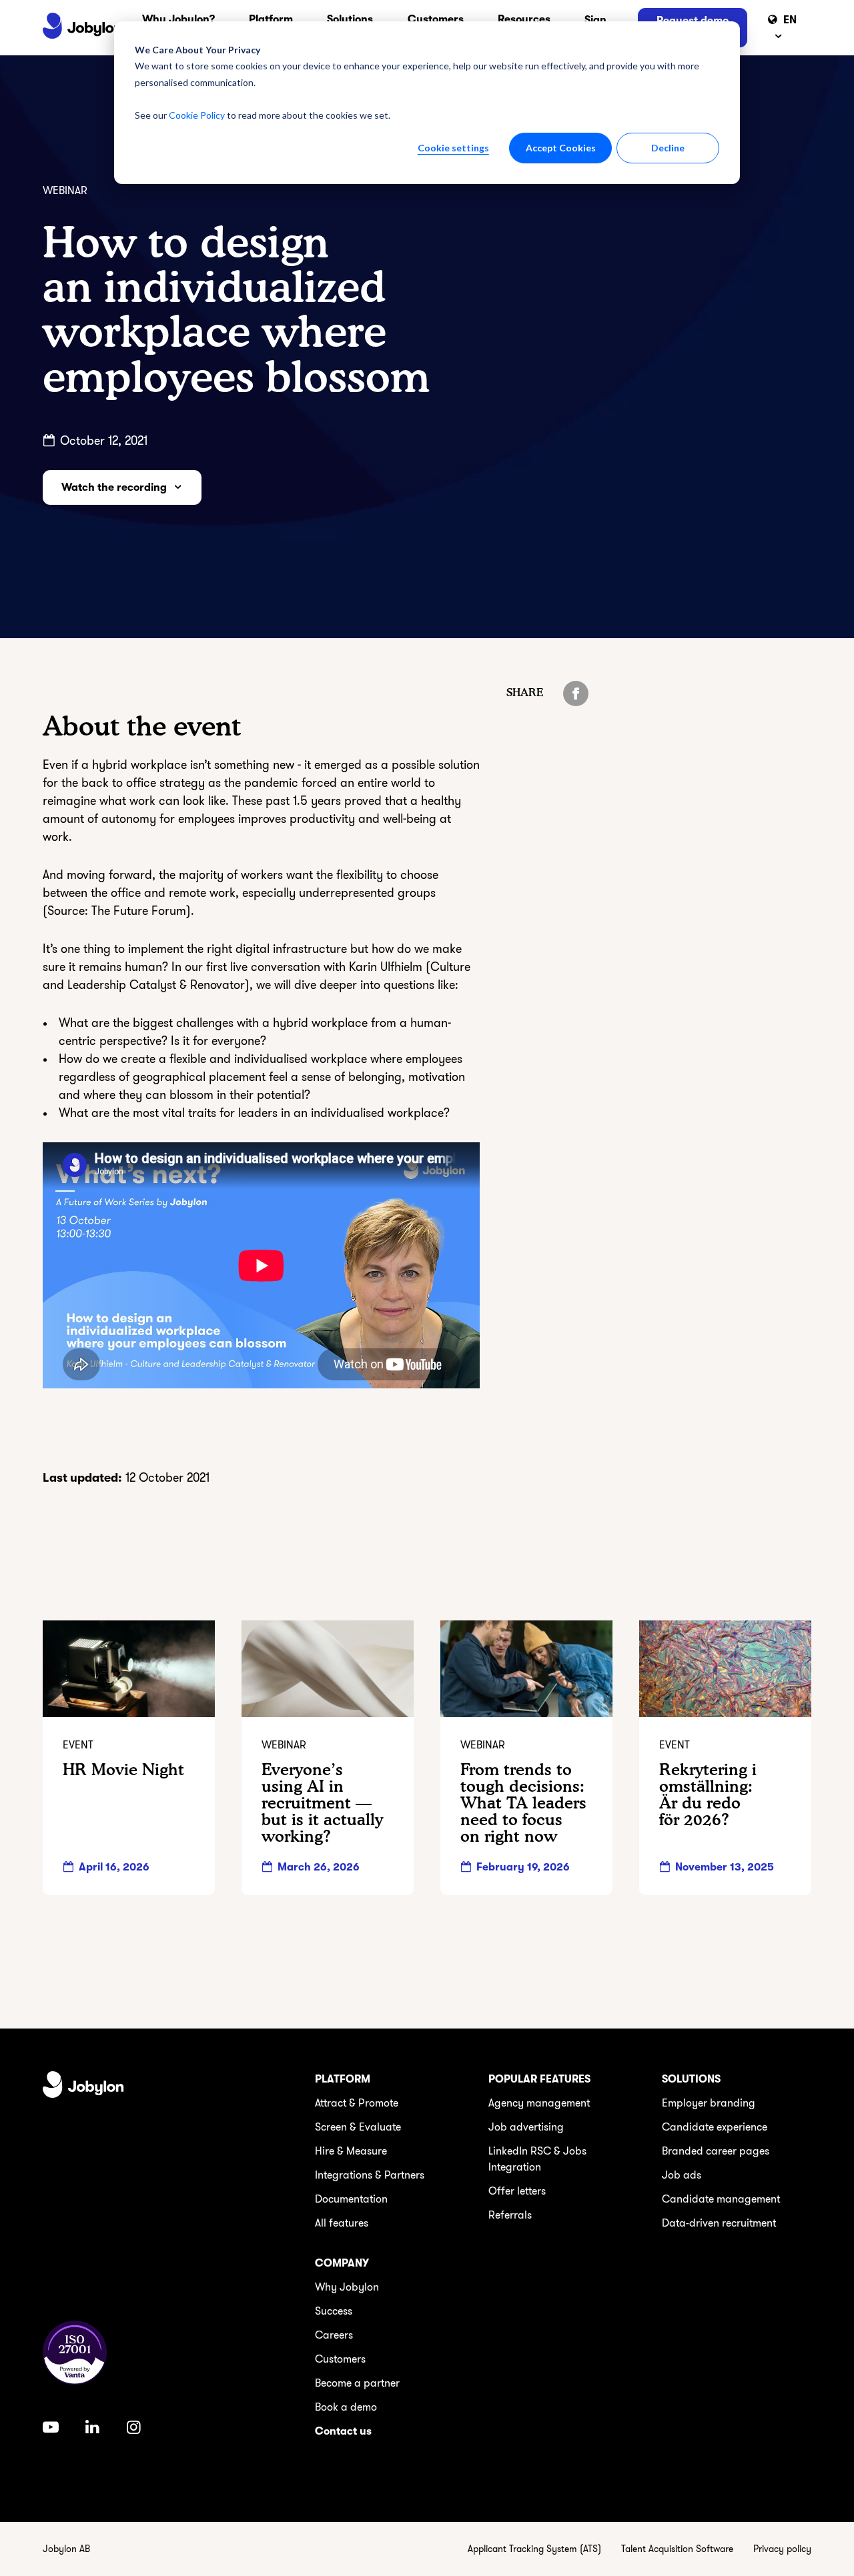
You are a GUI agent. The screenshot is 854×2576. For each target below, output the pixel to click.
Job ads (682, 2175)
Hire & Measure (351, 2151)
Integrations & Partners (370, 2175)
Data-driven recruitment (719, 2223)
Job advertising (526, 2127)
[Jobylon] (82, 28)
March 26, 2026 (319, 1867)
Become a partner (357, 2383)
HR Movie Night (123, 1769)
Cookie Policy (197, 115)
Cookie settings (453, 148)
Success (334, 2311)
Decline (668, 148)
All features (342, 2223)
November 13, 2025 (725, 1867)
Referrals (510, 2215)
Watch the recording (114, 487)
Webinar (65, 191)
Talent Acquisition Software (677, 2549)
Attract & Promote (357, 2103)
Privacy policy (782, 2549)
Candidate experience (715, 2127)
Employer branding (709, 2103)
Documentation (351, 2199)
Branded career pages (716, 2151)
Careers (334, 2335)
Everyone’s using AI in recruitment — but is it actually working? (322, 1803)
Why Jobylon (347, 2287)
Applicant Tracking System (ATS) (534, 2549)
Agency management (539, 2103)
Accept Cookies (561, 148)
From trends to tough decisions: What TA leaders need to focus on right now (523, 1803)
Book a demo (346, 2407)
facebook (576, 694)
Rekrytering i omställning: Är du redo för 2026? (708, 1795)
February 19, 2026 (523, 1867)
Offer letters (517, 2191)
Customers (340, 2359)
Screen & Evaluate (358, 2127)
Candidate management (721, 2199)
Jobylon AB (66, 2549)
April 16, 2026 (114, 1867)
